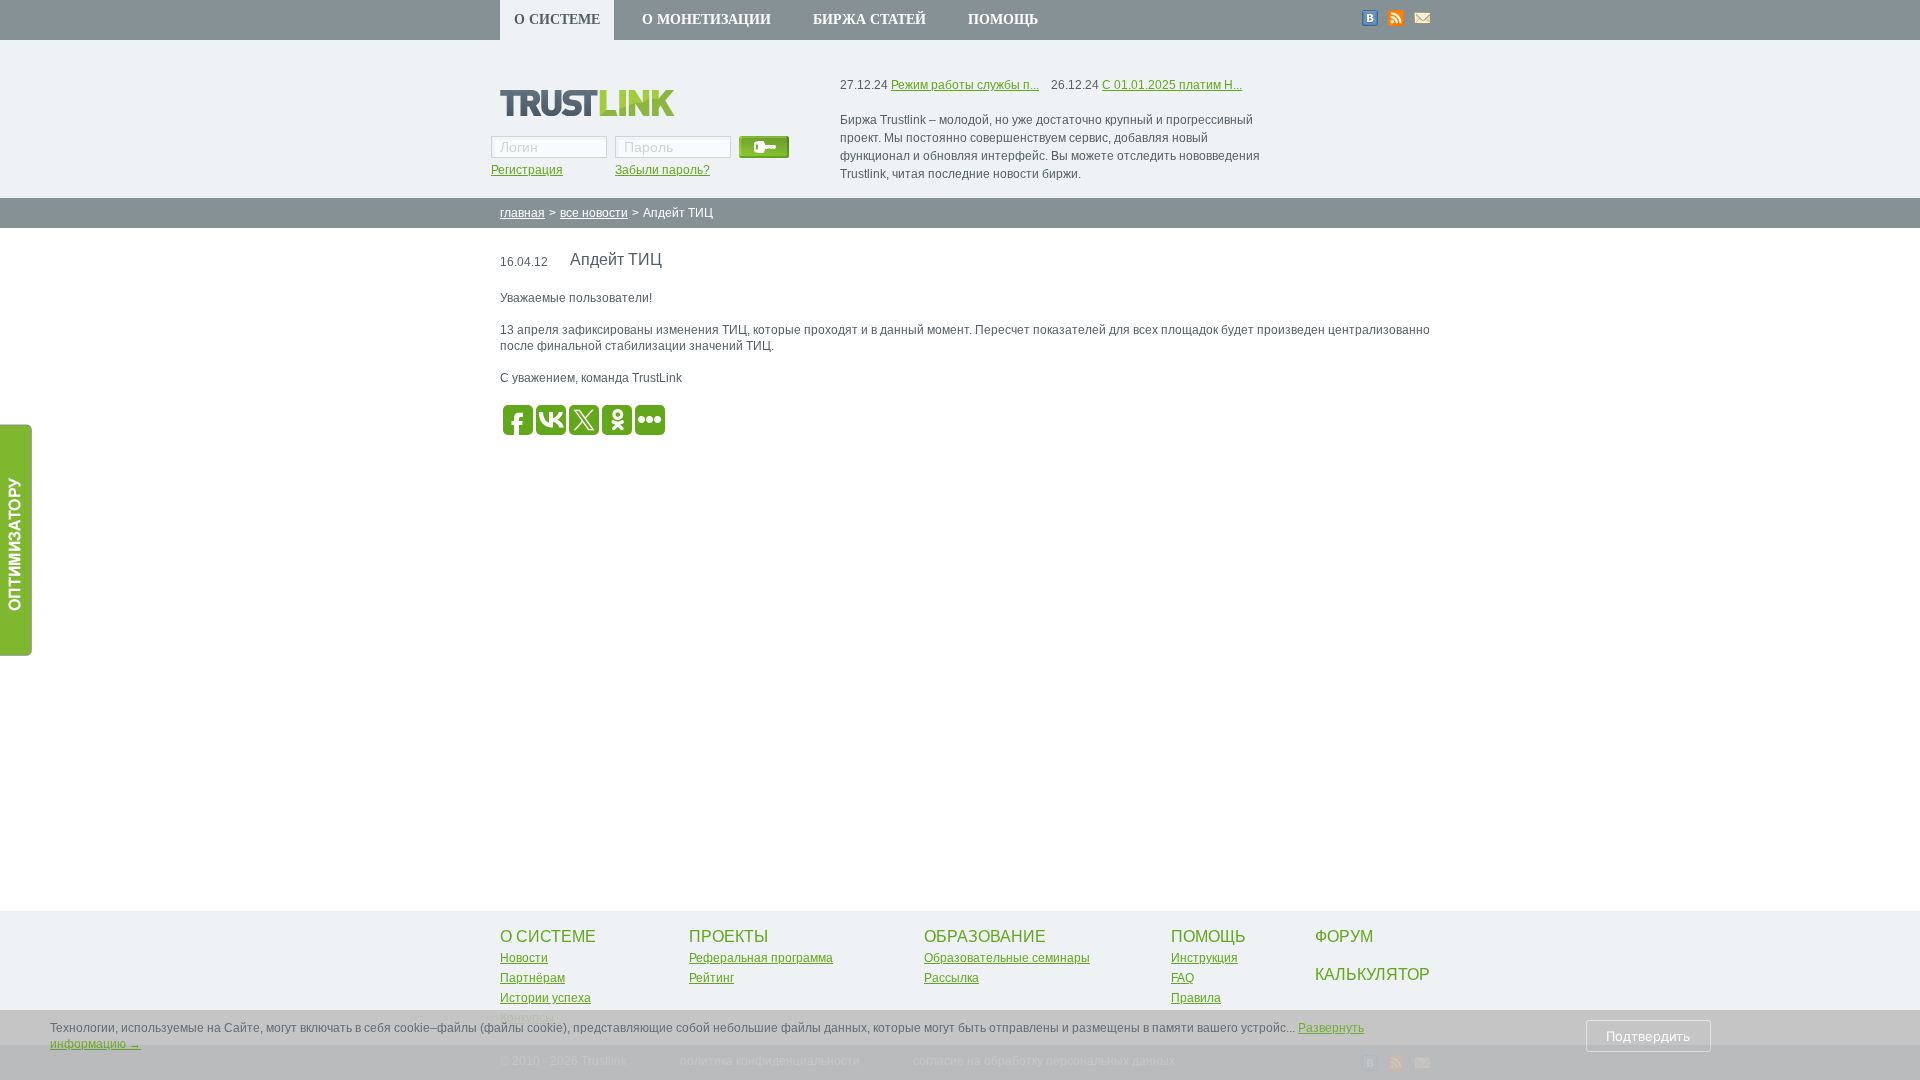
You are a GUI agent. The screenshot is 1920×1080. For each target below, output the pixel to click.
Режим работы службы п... (965, 85)
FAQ (1182, 978)
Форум (1344, 936)
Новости (524, 958)
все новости (594, 213)
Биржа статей (869, 19)
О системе (557, 19)
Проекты (728, 936)
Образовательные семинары (1007, 958)
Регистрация (527, 170)
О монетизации (706, 19)
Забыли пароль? (662, 170)
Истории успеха (545, 998)
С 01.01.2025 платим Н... (1172, 85)
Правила (1196, 998)
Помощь (1003, 19)
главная (522, 213)
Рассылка (951, 978)
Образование (985, 936)
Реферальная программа (761, 958)
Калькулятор (1372, 974)
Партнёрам (532, 978)
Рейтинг (711, 978)
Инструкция (1204, 958)
